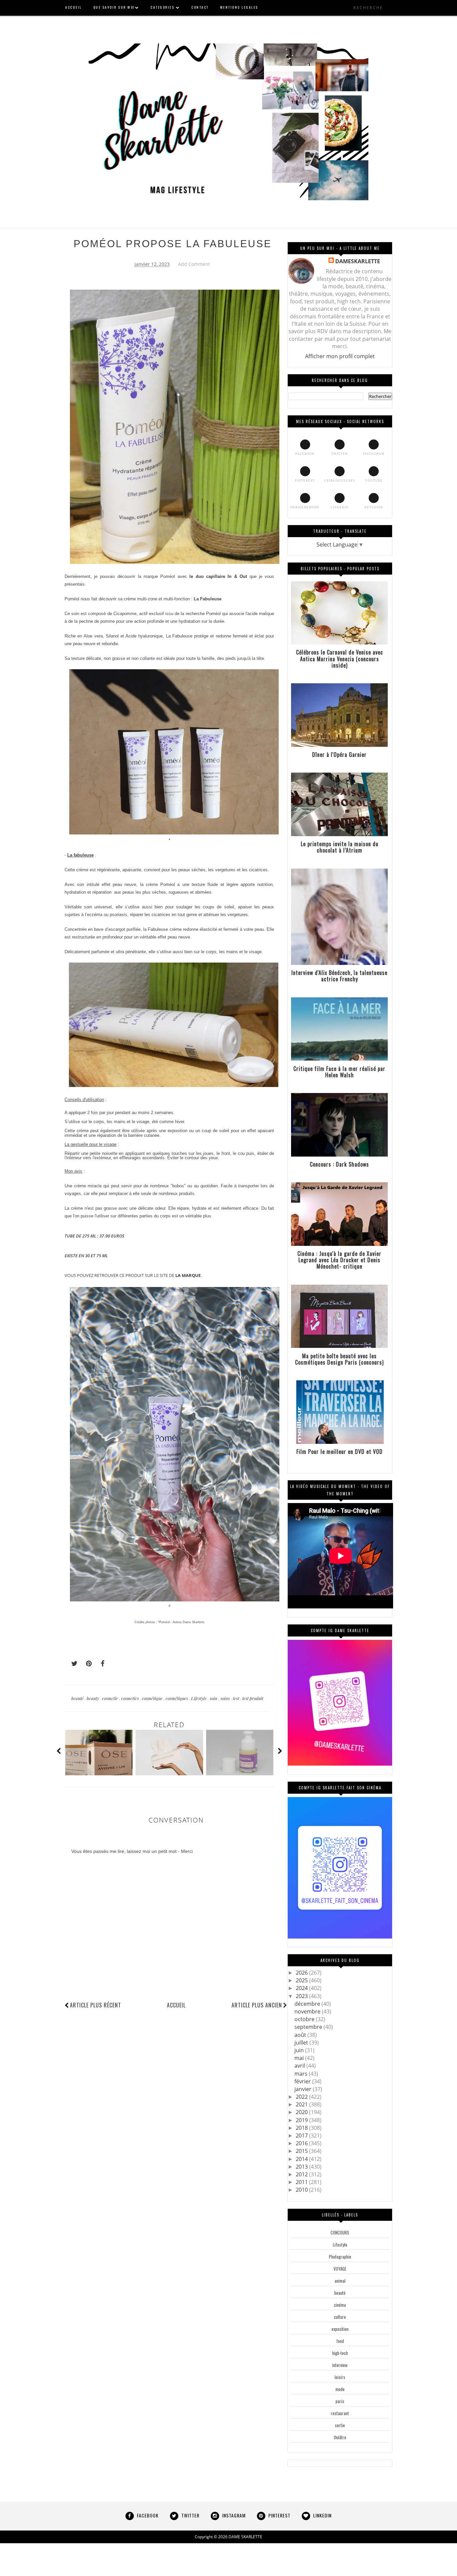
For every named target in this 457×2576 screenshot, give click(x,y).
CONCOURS (340, 2233)
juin (300, 2050)
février (303, 2081)
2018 (302, 2128)
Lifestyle (199, 1698)
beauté (78, 1698)
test (237, 1698)
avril (300, 2066)
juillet (302, 2043)
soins (226, 1698)
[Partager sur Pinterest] (86, 1664)
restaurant (340, 2413)
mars (302, 2074)
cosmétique (153, 1698)
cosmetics (130, 1698)
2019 (302, 2120)
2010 (302, 2190)
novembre (308, 2011)
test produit (253, 1698)
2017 (302, 2136)
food (340, 2341)
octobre (305, 2019)
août (301, 2035)
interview (340, 2365)
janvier (304, 2089)
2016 (302, 2143)
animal (340, 2281)
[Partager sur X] (71, 1664)
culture (340, 2317)
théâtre (340, 2437)
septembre (309, 2027)
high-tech (340, 2353)
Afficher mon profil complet (340, 356)
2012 (302, 2174)
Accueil (176, 2005)
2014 (302, 2159)
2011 (302, 2182)
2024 (302, 1988)
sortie (340, 2425)
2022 (302, 2097)
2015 (302, 2151)
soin (214, 1698)
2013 (302, 2167)
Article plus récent (96, 2005)
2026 (302, 1973)
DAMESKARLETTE (358, 261)
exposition (340, 2329)
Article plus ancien (257, 2005)
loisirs (340, 2377)
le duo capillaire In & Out (218, 576)
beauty (93, 1698)
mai (300, 2058)
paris (340, 2401)
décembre (308, 2004)
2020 (302, 2112)
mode (340, 2389)
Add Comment (194, 264)
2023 (302, 1996)
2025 (302, 1980)
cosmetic (111, 1698)
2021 (302, 2104)
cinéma (340, 2305)
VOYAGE (340, 2269)
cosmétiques (177, 1698)
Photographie (340, 2257)
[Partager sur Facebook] (101, 1664)
